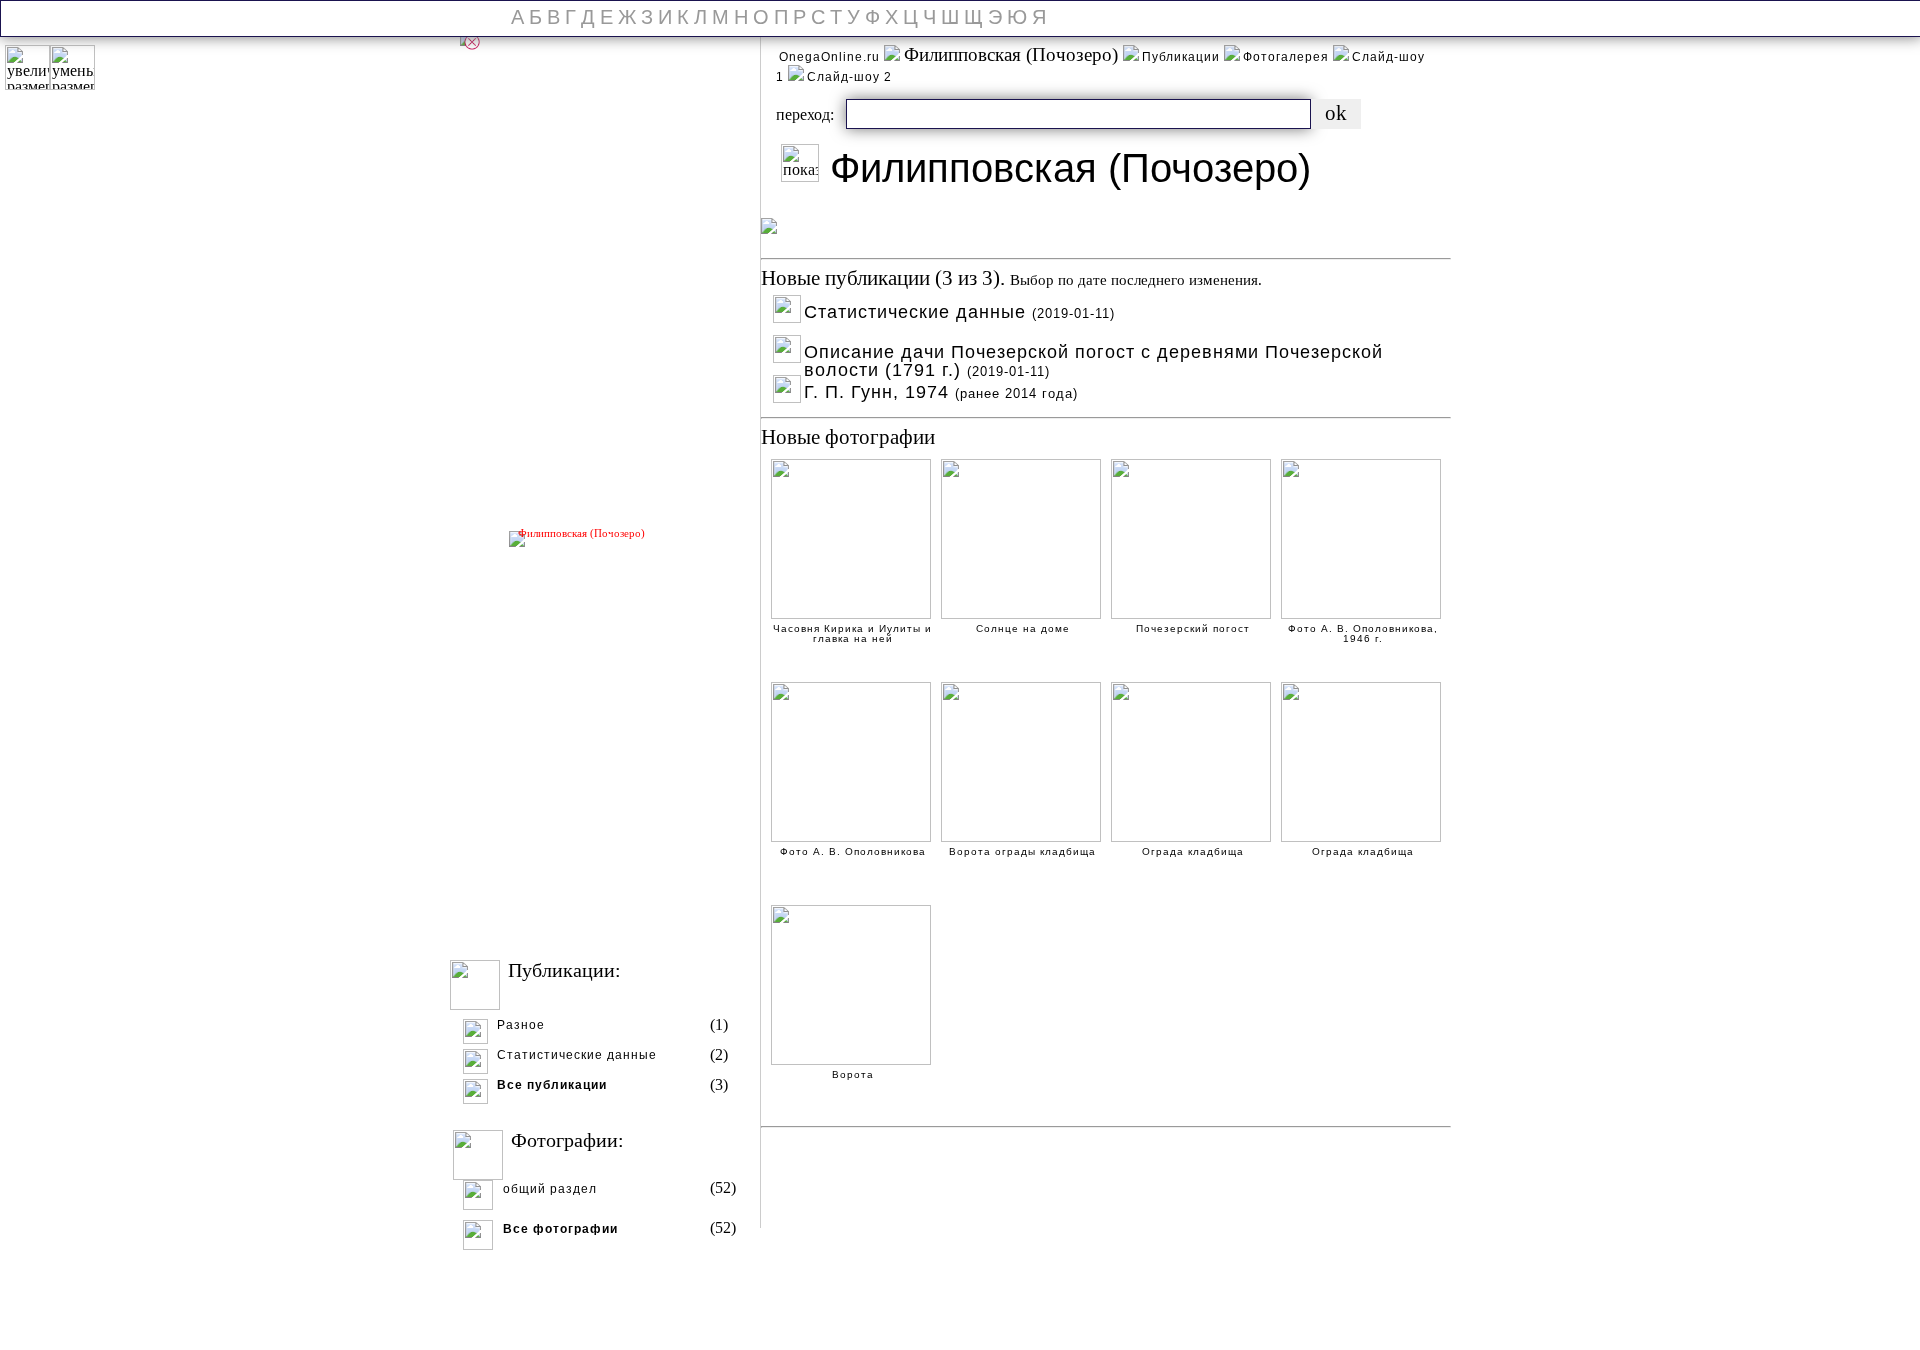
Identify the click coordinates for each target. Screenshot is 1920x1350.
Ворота (853, 1075)
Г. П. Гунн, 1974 (941, 389)
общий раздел (550, 1189)
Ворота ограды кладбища (1022, 852)
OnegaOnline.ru (831, 57)
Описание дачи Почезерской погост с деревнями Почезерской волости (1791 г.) (1093, 349)
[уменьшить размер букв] (72, 67)
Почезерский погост (1193, 629)
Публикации (1183, 57)
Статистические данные (577, 1055)
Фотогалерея (1288, 57)
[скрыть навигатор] (472, 42)
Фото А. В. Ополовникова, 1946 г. (1363, 630)
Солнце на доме (1023, 629)
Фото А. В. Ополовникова (853, 852)
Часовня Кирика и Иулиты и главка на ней (852, 630)
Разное (521, 1025)
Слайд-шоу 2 (849, 77)
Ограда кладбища (1193, 852)
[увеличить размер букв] (27, 67)
